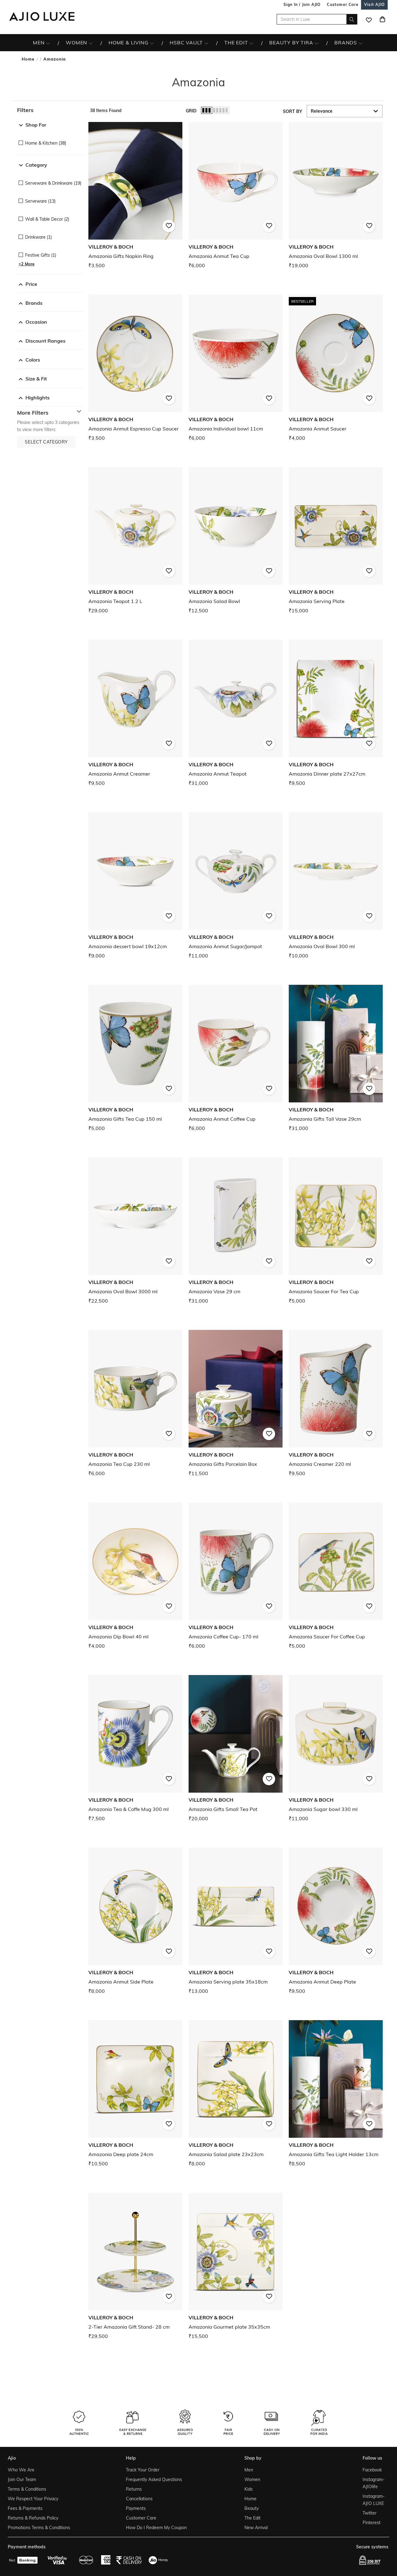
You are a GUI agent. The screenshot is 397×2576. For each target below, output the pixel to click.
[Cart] (382, 19)
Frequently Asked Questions (154, 2479)
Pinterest (372, 2523)
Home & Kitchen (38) (46, 143)
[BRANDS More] (361, 43)
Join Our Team (22, 2479)
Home (28, 59)
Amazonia (55, 59)
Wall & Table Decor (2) (47, 219)
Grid (191, 111)
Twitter (370, 2513)
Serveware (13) (40, 201)
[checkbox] (50, 139)
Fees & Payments (25, 2508)
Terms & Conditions (27, 2489)
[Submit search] (352, 19)
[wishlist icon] (369, 19)
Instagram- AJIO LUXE (374, 2500)
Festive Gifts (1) (41, 255)
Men (249, 2470)
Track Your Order (143, 2470)
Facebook (372, 2470)
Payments (136, 2508)
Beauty (252, 2508)
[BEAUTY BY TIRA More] (317, 43)
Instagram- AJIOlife (374, 2483)
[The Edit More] (251, 43)
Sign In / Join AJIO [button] (302, 5)
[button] (50, 110)
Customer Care (141, 2518)
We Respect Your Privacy (33, 2499)
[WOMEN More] (91, 43)
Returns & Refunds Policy (33, 2518)
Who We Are (21, 2470)
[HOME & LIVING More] (152, 43)
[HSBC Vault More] (206, 43)
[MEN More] (48, 43)
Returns (134, 2489)
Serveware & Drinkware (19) (53, 183)
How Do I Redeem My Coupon (156, 2528)
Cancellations (139, 2499)
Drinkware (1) (38, 237)
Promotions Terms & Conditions (39, 2528)
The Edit (252, 2518)
